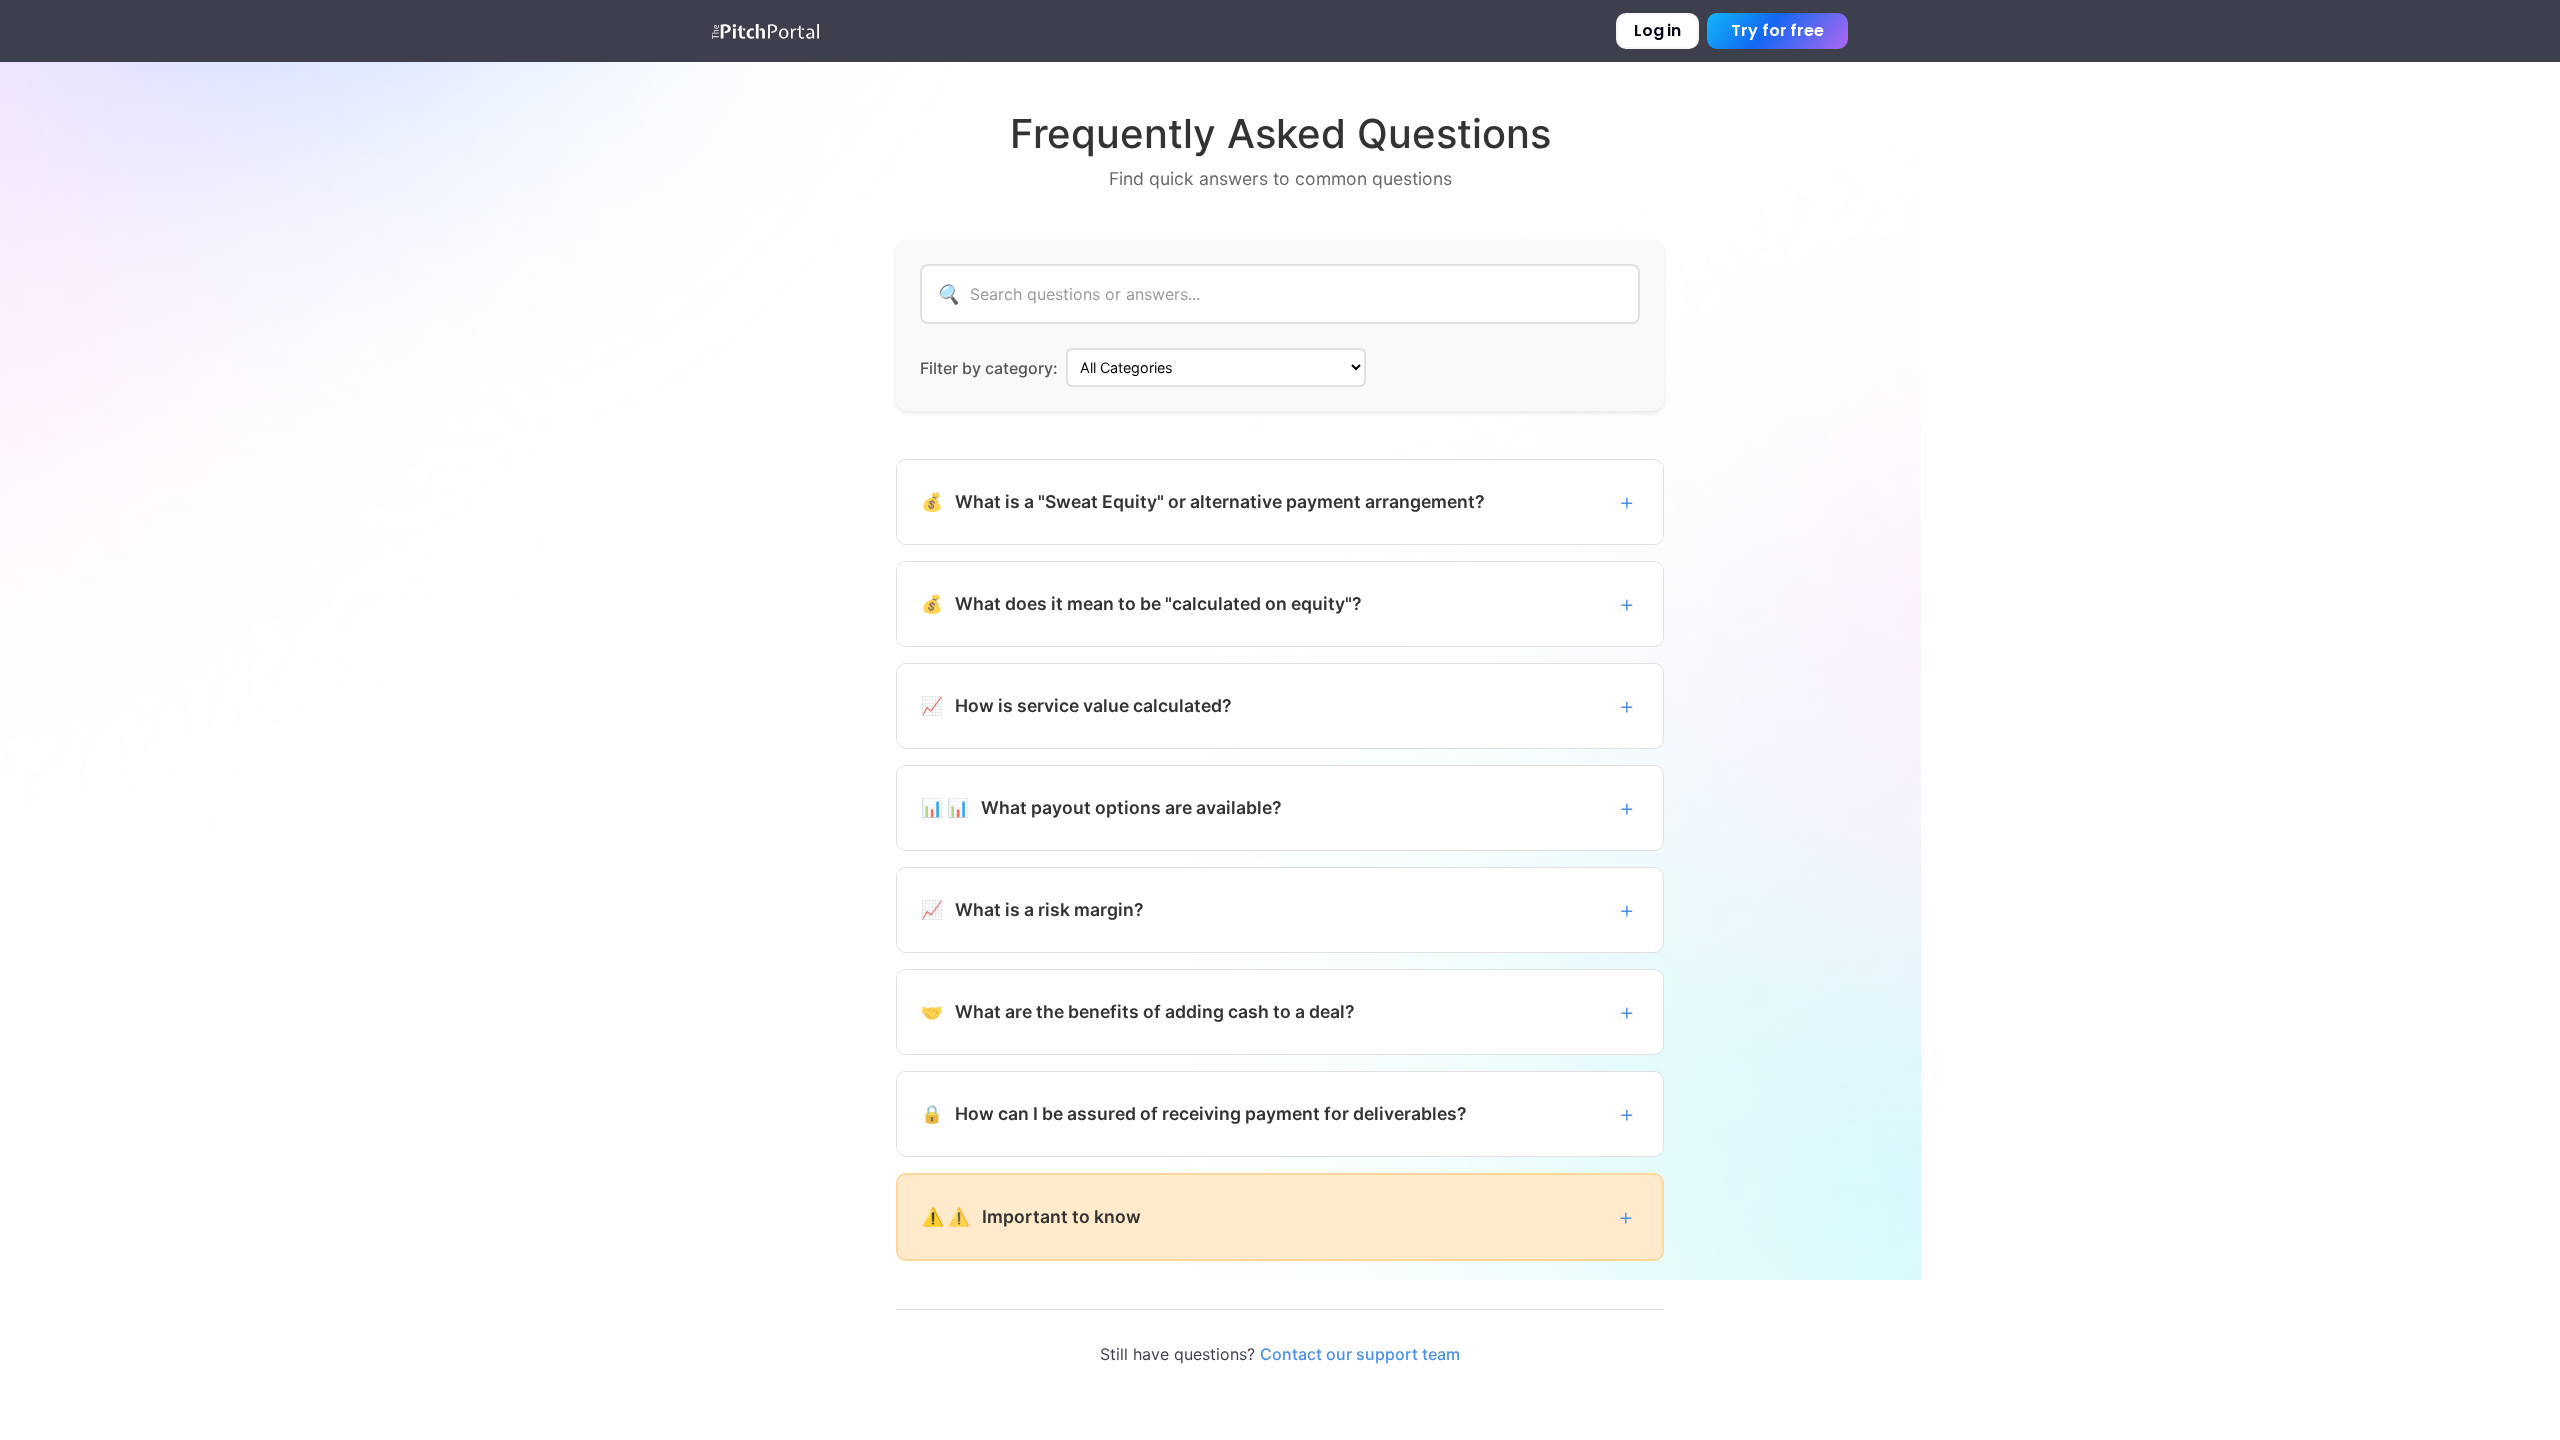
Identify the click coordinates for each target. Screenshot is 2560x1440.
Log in (1657, 30)
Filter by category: (989, 368)
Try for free (1777, 30)
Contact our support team (1360, 1354)
